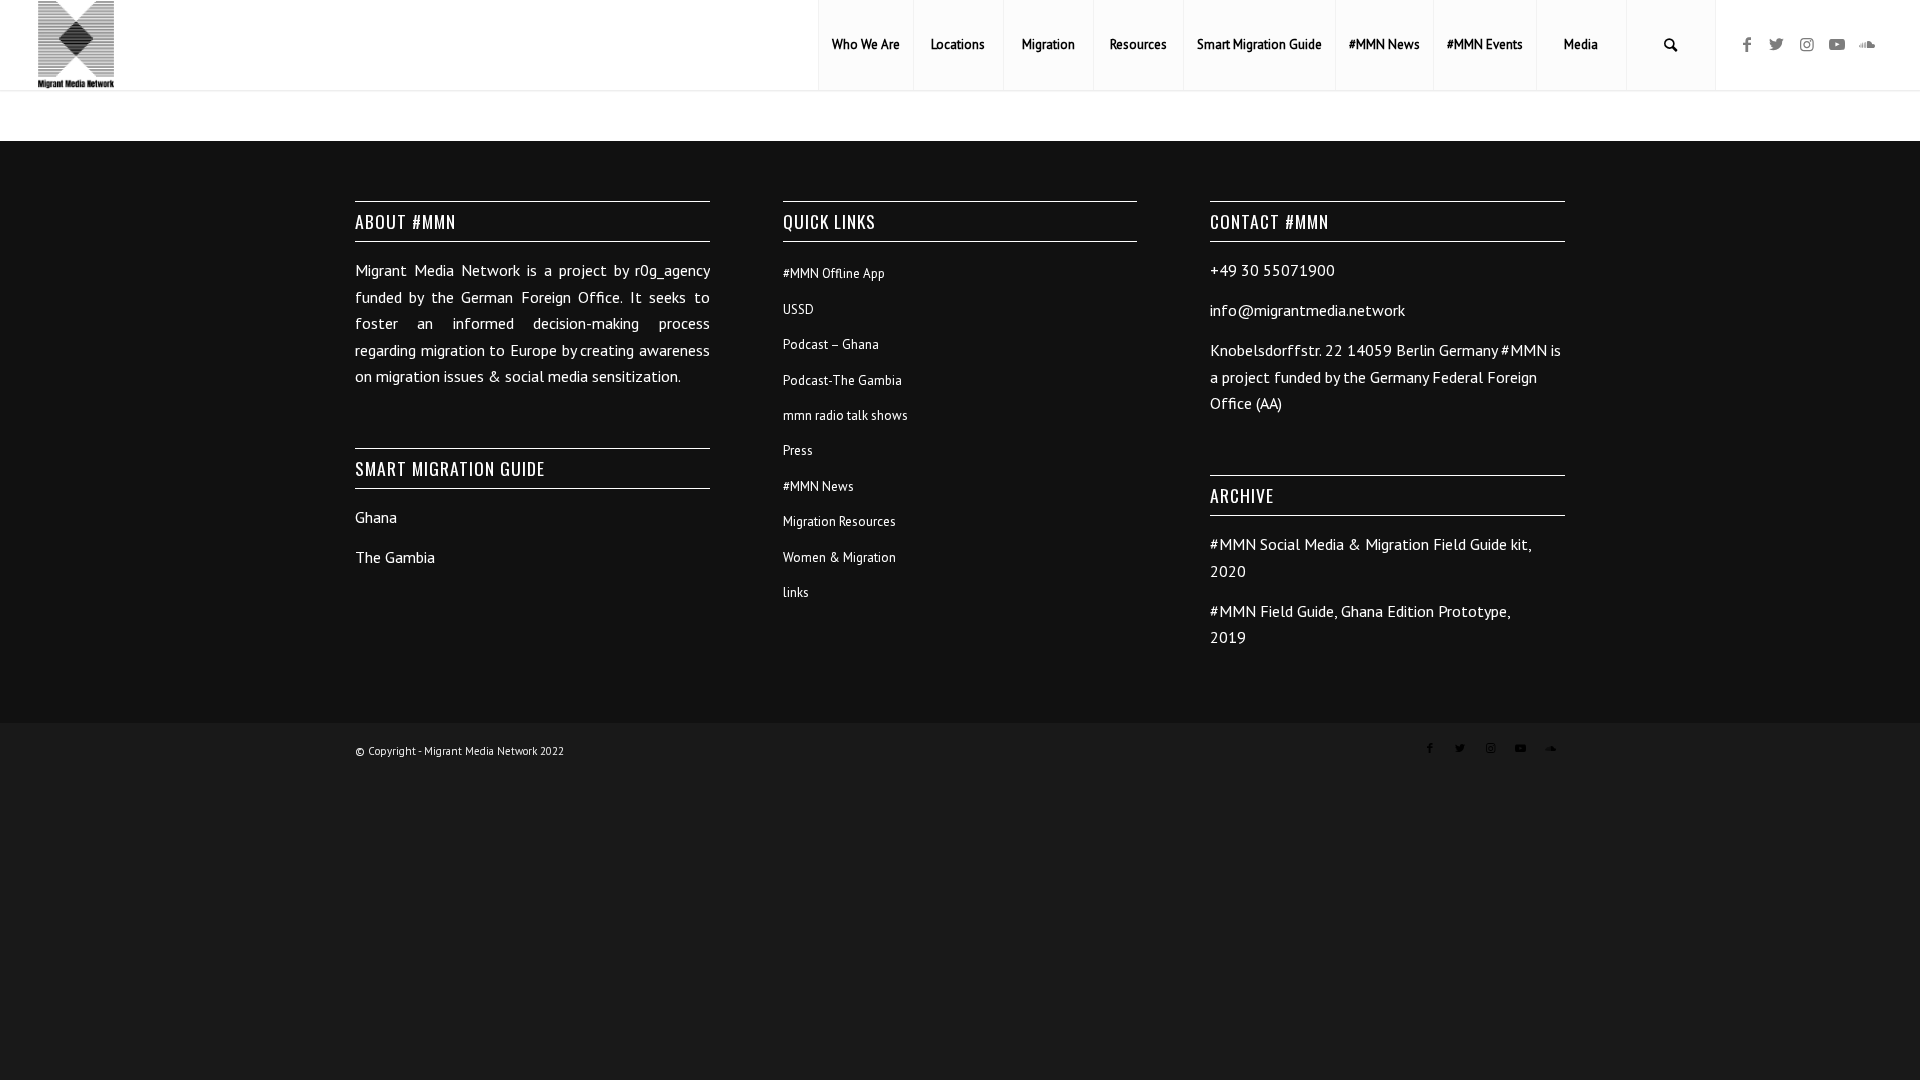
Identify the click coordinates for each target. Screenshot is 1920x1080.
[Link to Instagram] (1807, 44)
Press (798, 450)
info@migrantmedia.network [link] (1307, 310)
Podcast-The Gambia (842, 380)
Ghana (376, 517)
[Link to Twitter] (1777, 44)
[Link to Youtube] (1837, 44)
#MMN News (818, 486)
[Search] (1671, 45)
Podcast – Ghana (831, 344)
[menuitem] (865, 45)
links (796, 592)
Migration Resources (839, 521)
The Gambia (395, 557)
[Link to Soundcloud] (1867, 44)
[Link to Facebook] (1747, 44)
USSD (798, 309)
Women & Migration (839, 557)
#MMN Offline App (834, 273)
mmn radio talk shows (845, 415)
